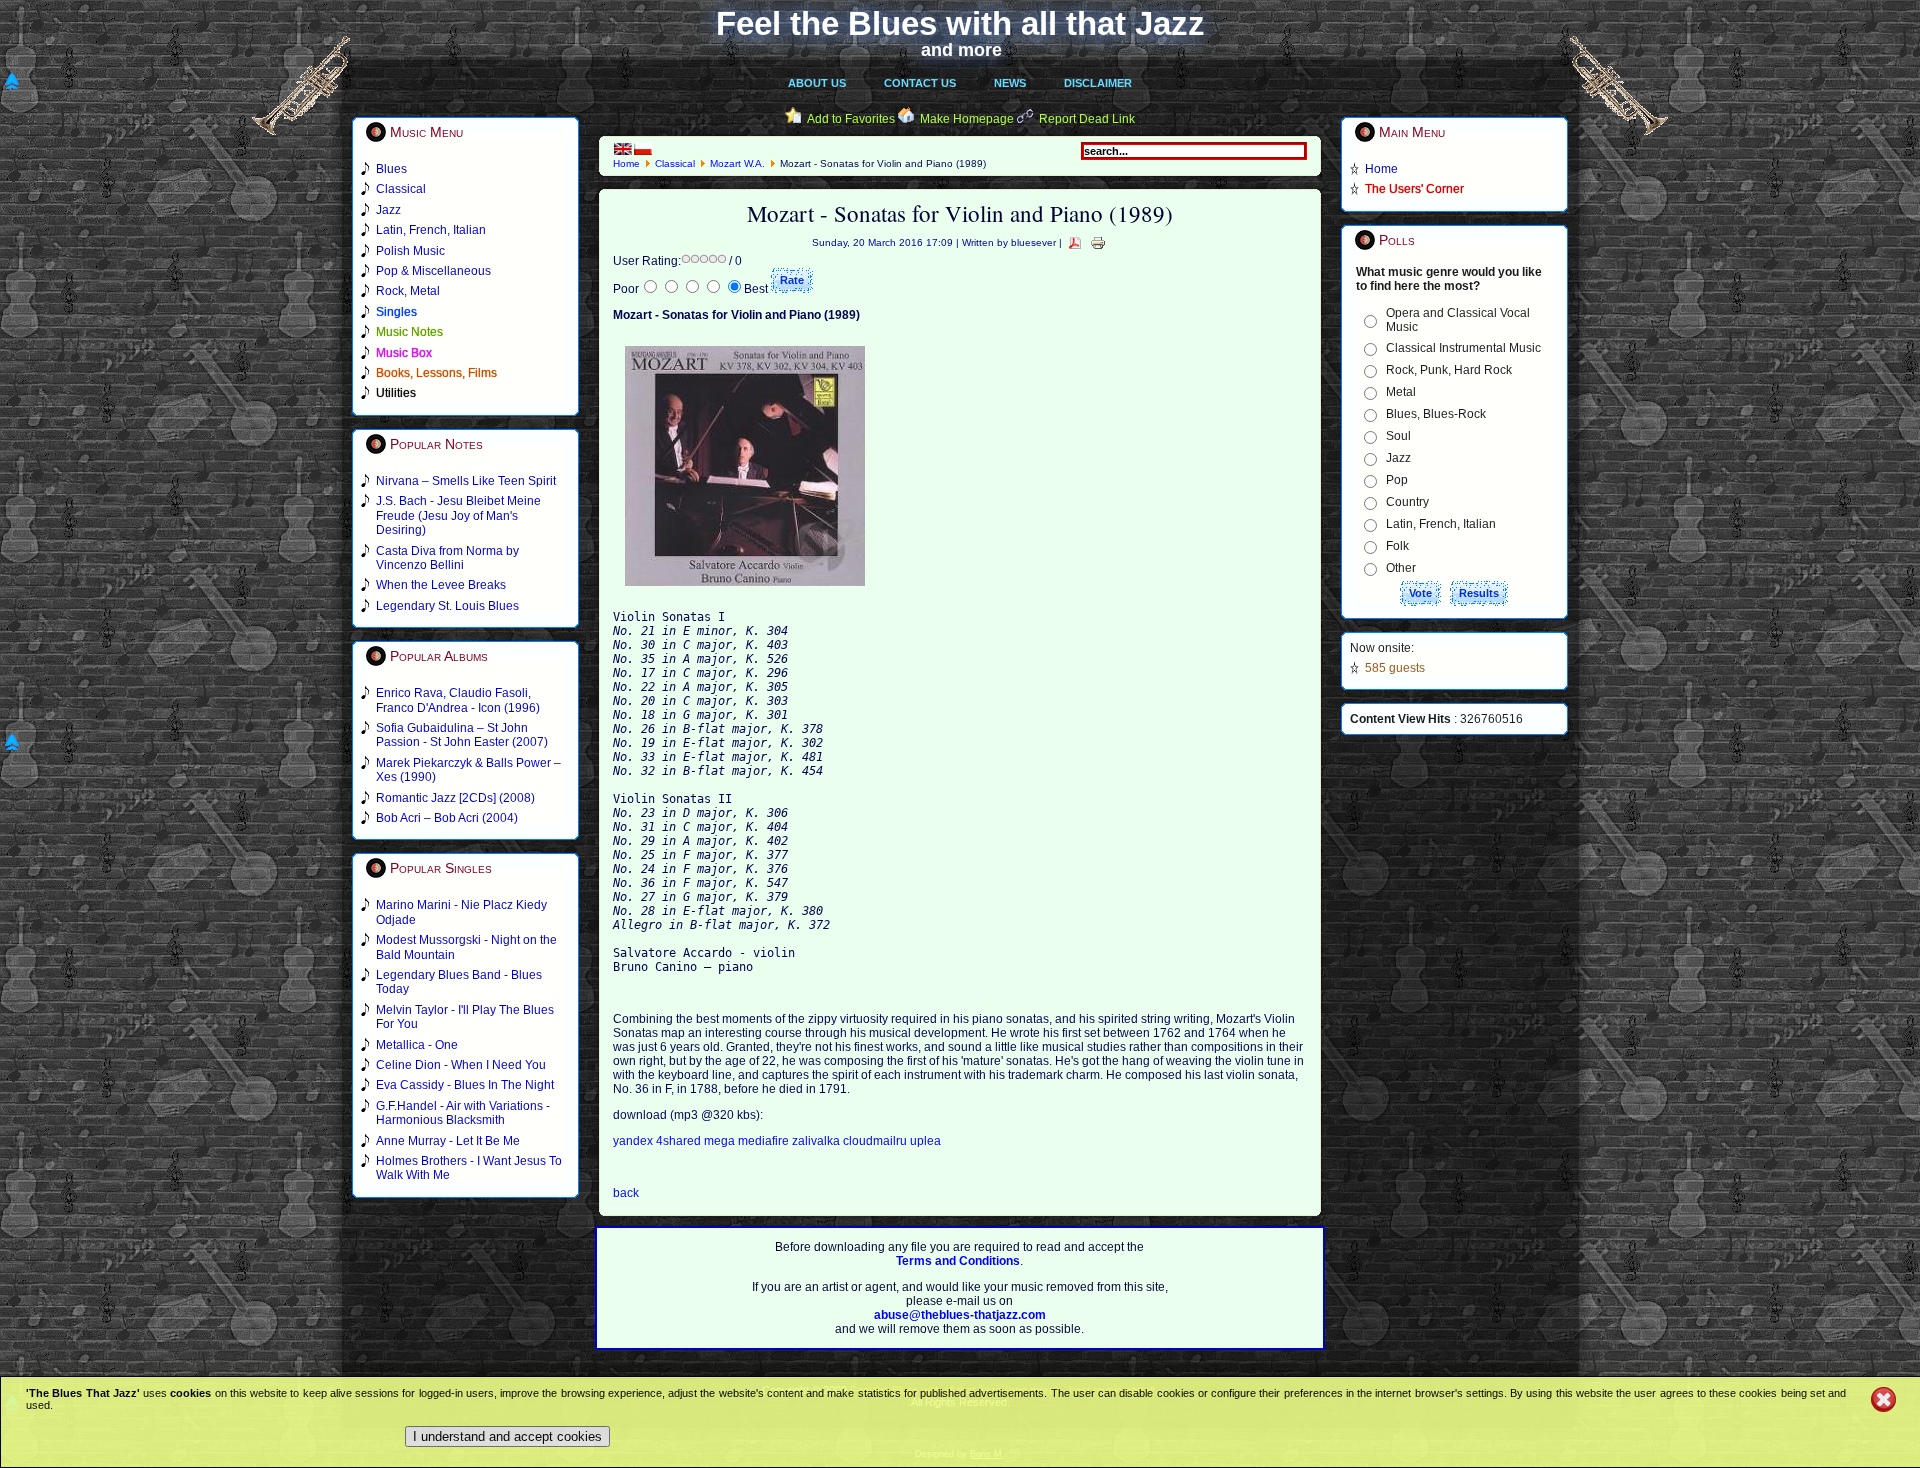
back (626, 1193)
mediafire (763, 1141)
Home (626, 163)
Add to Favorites (851, 119)
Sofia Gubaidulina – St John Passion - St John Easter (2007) (462, 735)
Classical (675, 163)
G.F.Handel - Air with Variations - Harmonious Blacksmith (463, 1113)
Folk (1397, 546)
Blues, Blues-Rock (1436, 414)
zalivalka (817, 1141)
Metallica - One (417, 1045)
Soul (1398, 436)
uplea (925, 1141)
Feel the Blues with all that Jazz (960, 23)
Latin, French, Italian (1441, 524)
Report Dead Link (1087, 119)
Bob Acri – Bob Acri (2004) (447, 818)
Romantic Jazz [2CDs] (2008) (455, 798)
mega (721, 1141)
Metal (1401, 392)
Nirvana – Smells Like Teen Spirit (466, 481)
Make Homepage (967, 119)
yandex (634, 1141)
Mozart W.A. (737, 163)
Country (1407, 502)
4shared (680, 1141)
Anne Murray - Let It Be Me (448, 1141)
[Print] (1098, 242)
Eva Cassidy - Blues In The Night (465, 1085)
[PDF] (1075, 242)
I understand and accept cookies (507, 1436)
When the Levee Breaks (441, 585)
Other (1401, 568)
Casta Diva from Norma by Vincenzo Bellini (447, 558)
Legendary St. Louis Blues (447, 606)
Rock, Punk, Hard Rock (1449, 370)
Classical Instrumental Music (1463, 348)
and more (961, 50)
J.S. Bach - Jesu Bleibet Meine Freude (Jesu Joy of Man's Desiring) (458, 515)
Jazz (1398, 458)
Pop (1397, 480)
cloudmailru (876, 1141)
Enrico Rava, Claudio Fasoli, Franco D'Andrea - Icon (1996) (458, 700)
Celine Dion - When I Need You (461, 1065)
